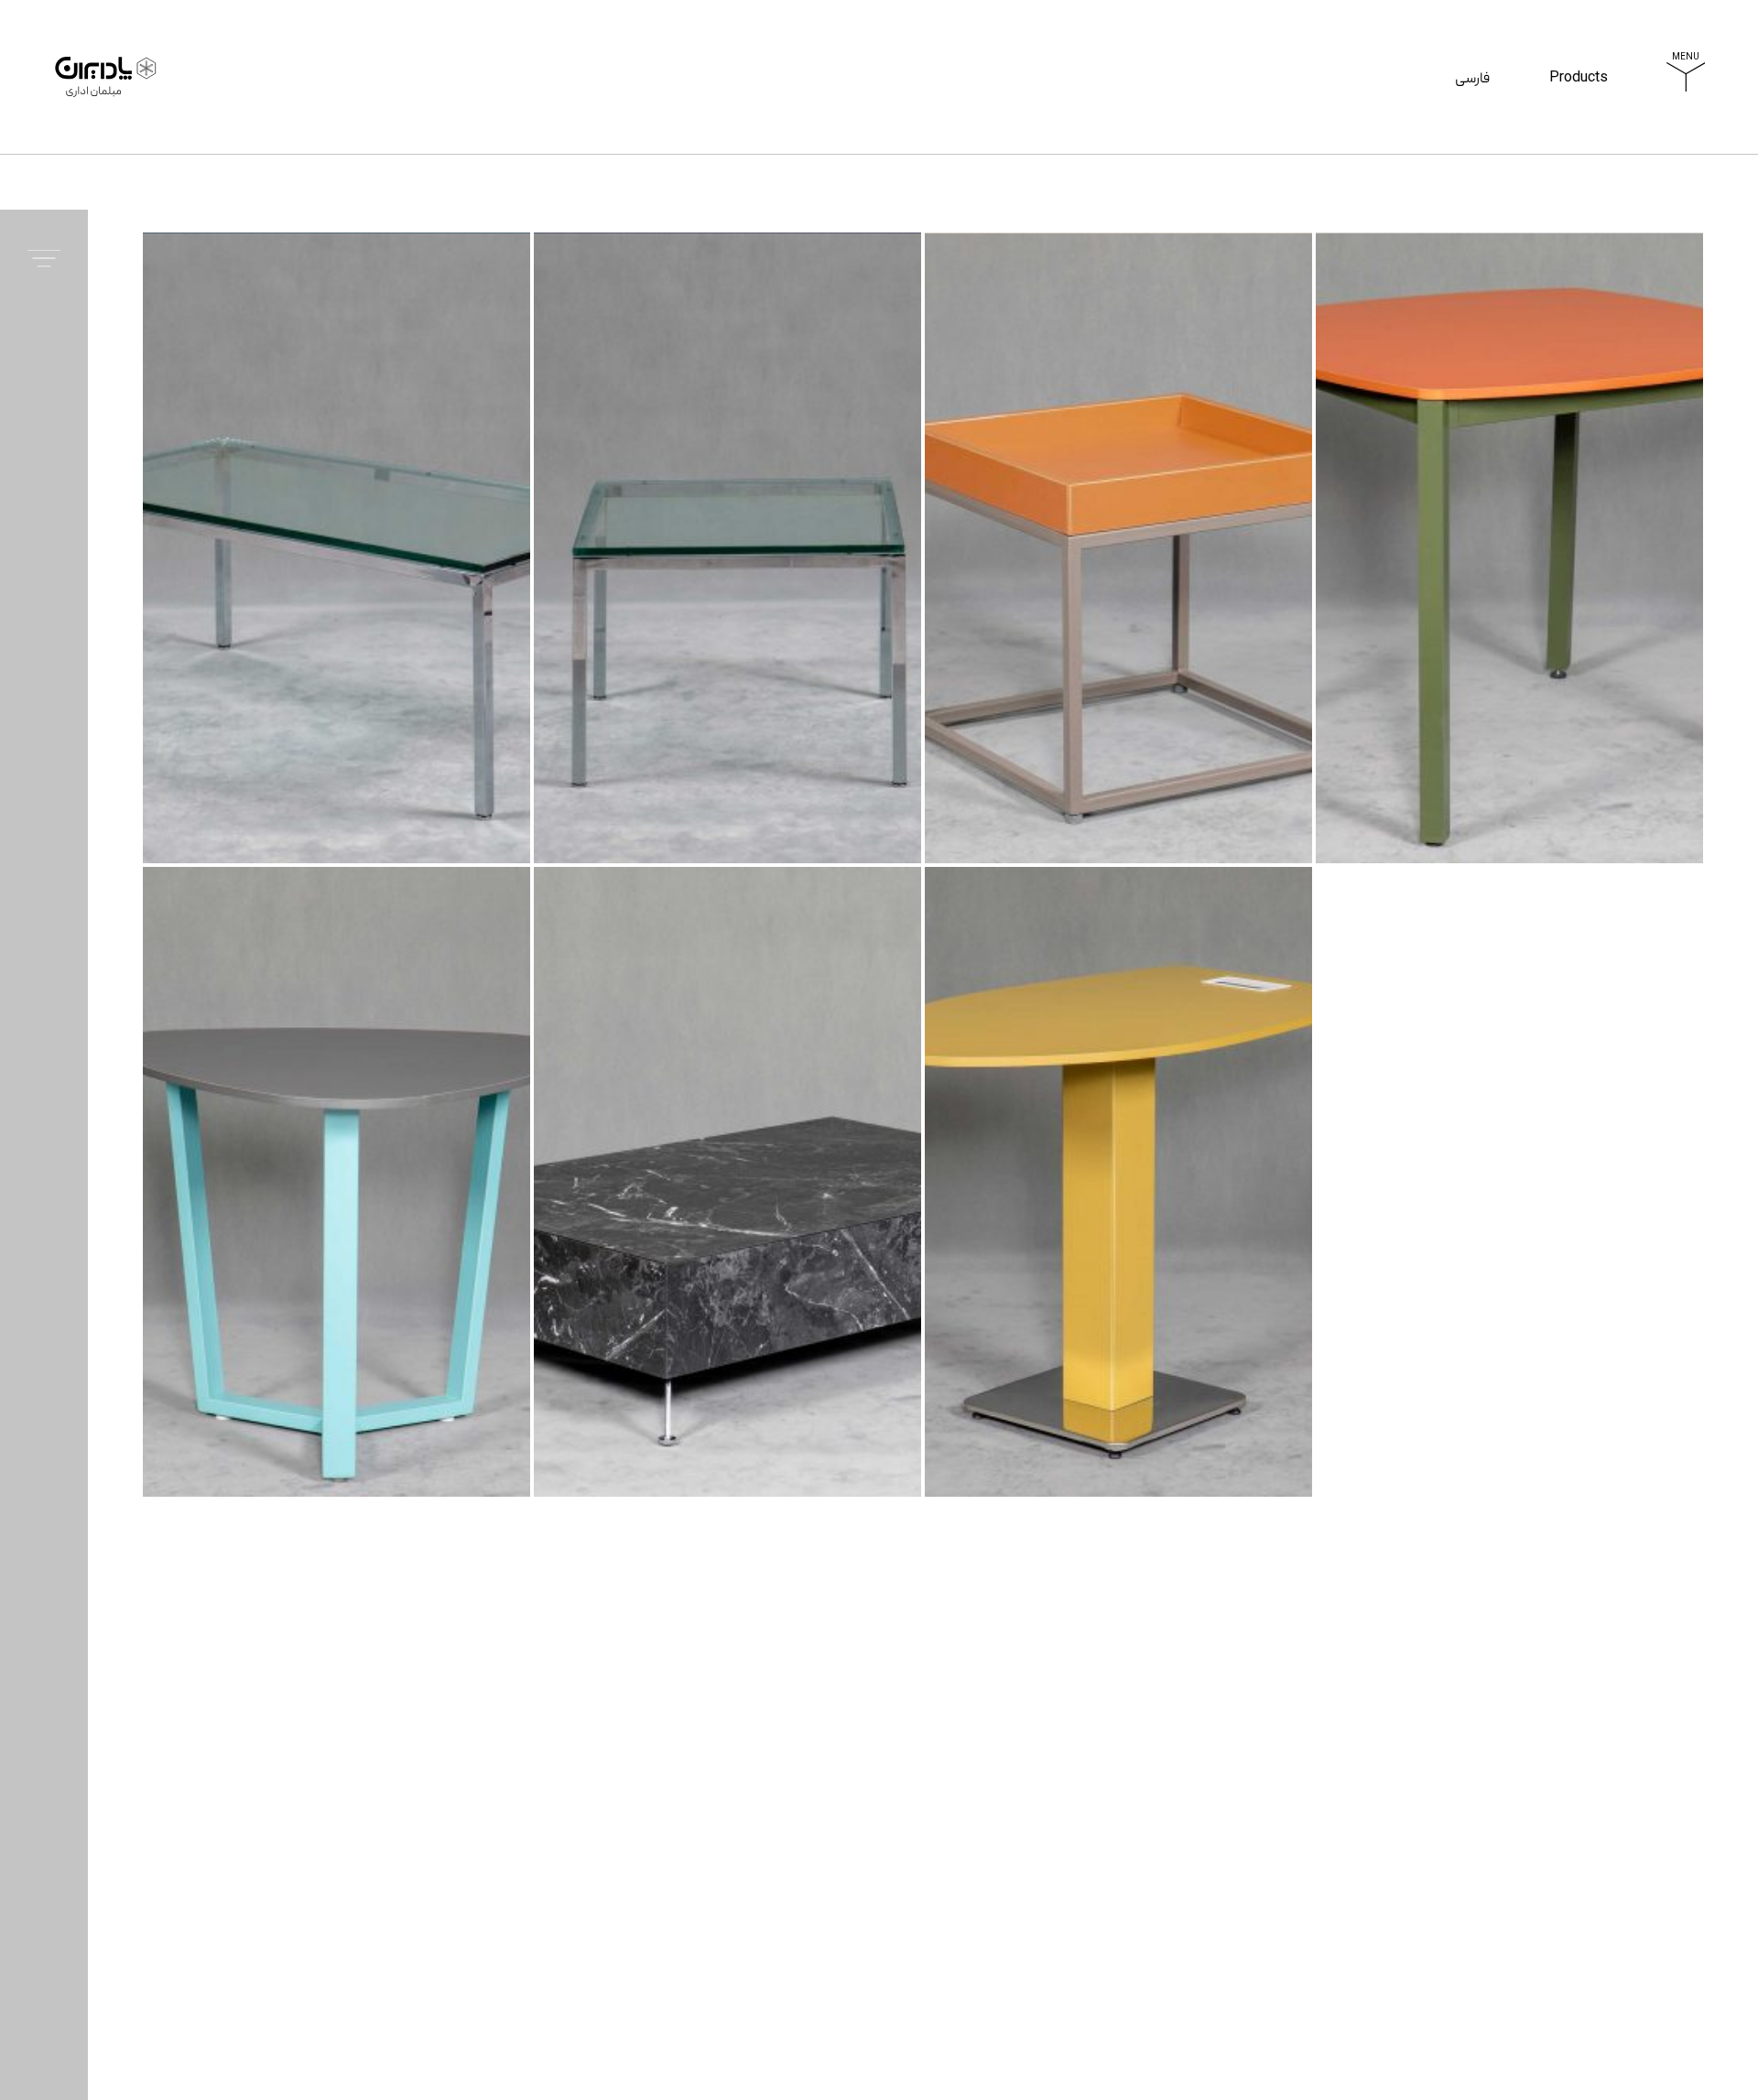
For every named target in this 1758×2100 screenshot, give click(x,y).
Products (1579, 104)
